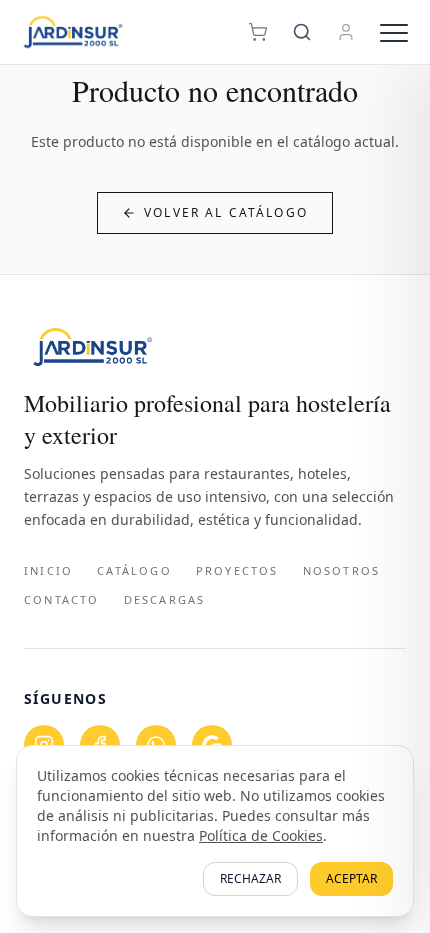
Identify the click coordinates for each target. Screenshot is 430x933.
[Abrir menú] (394, 32)
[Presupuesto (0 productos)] (258, 32)
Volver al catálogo (226, 212)
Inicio (48, 570)
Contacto (62, 599)
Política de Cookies (261, 835)
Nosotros (342, 570)
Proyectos (237, 570)
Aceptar (351, 878)
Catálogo (134, 570)
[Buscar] (302, 32)
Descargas (165, 599)
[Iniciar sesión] (346, 32)
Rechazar (250, 878)
